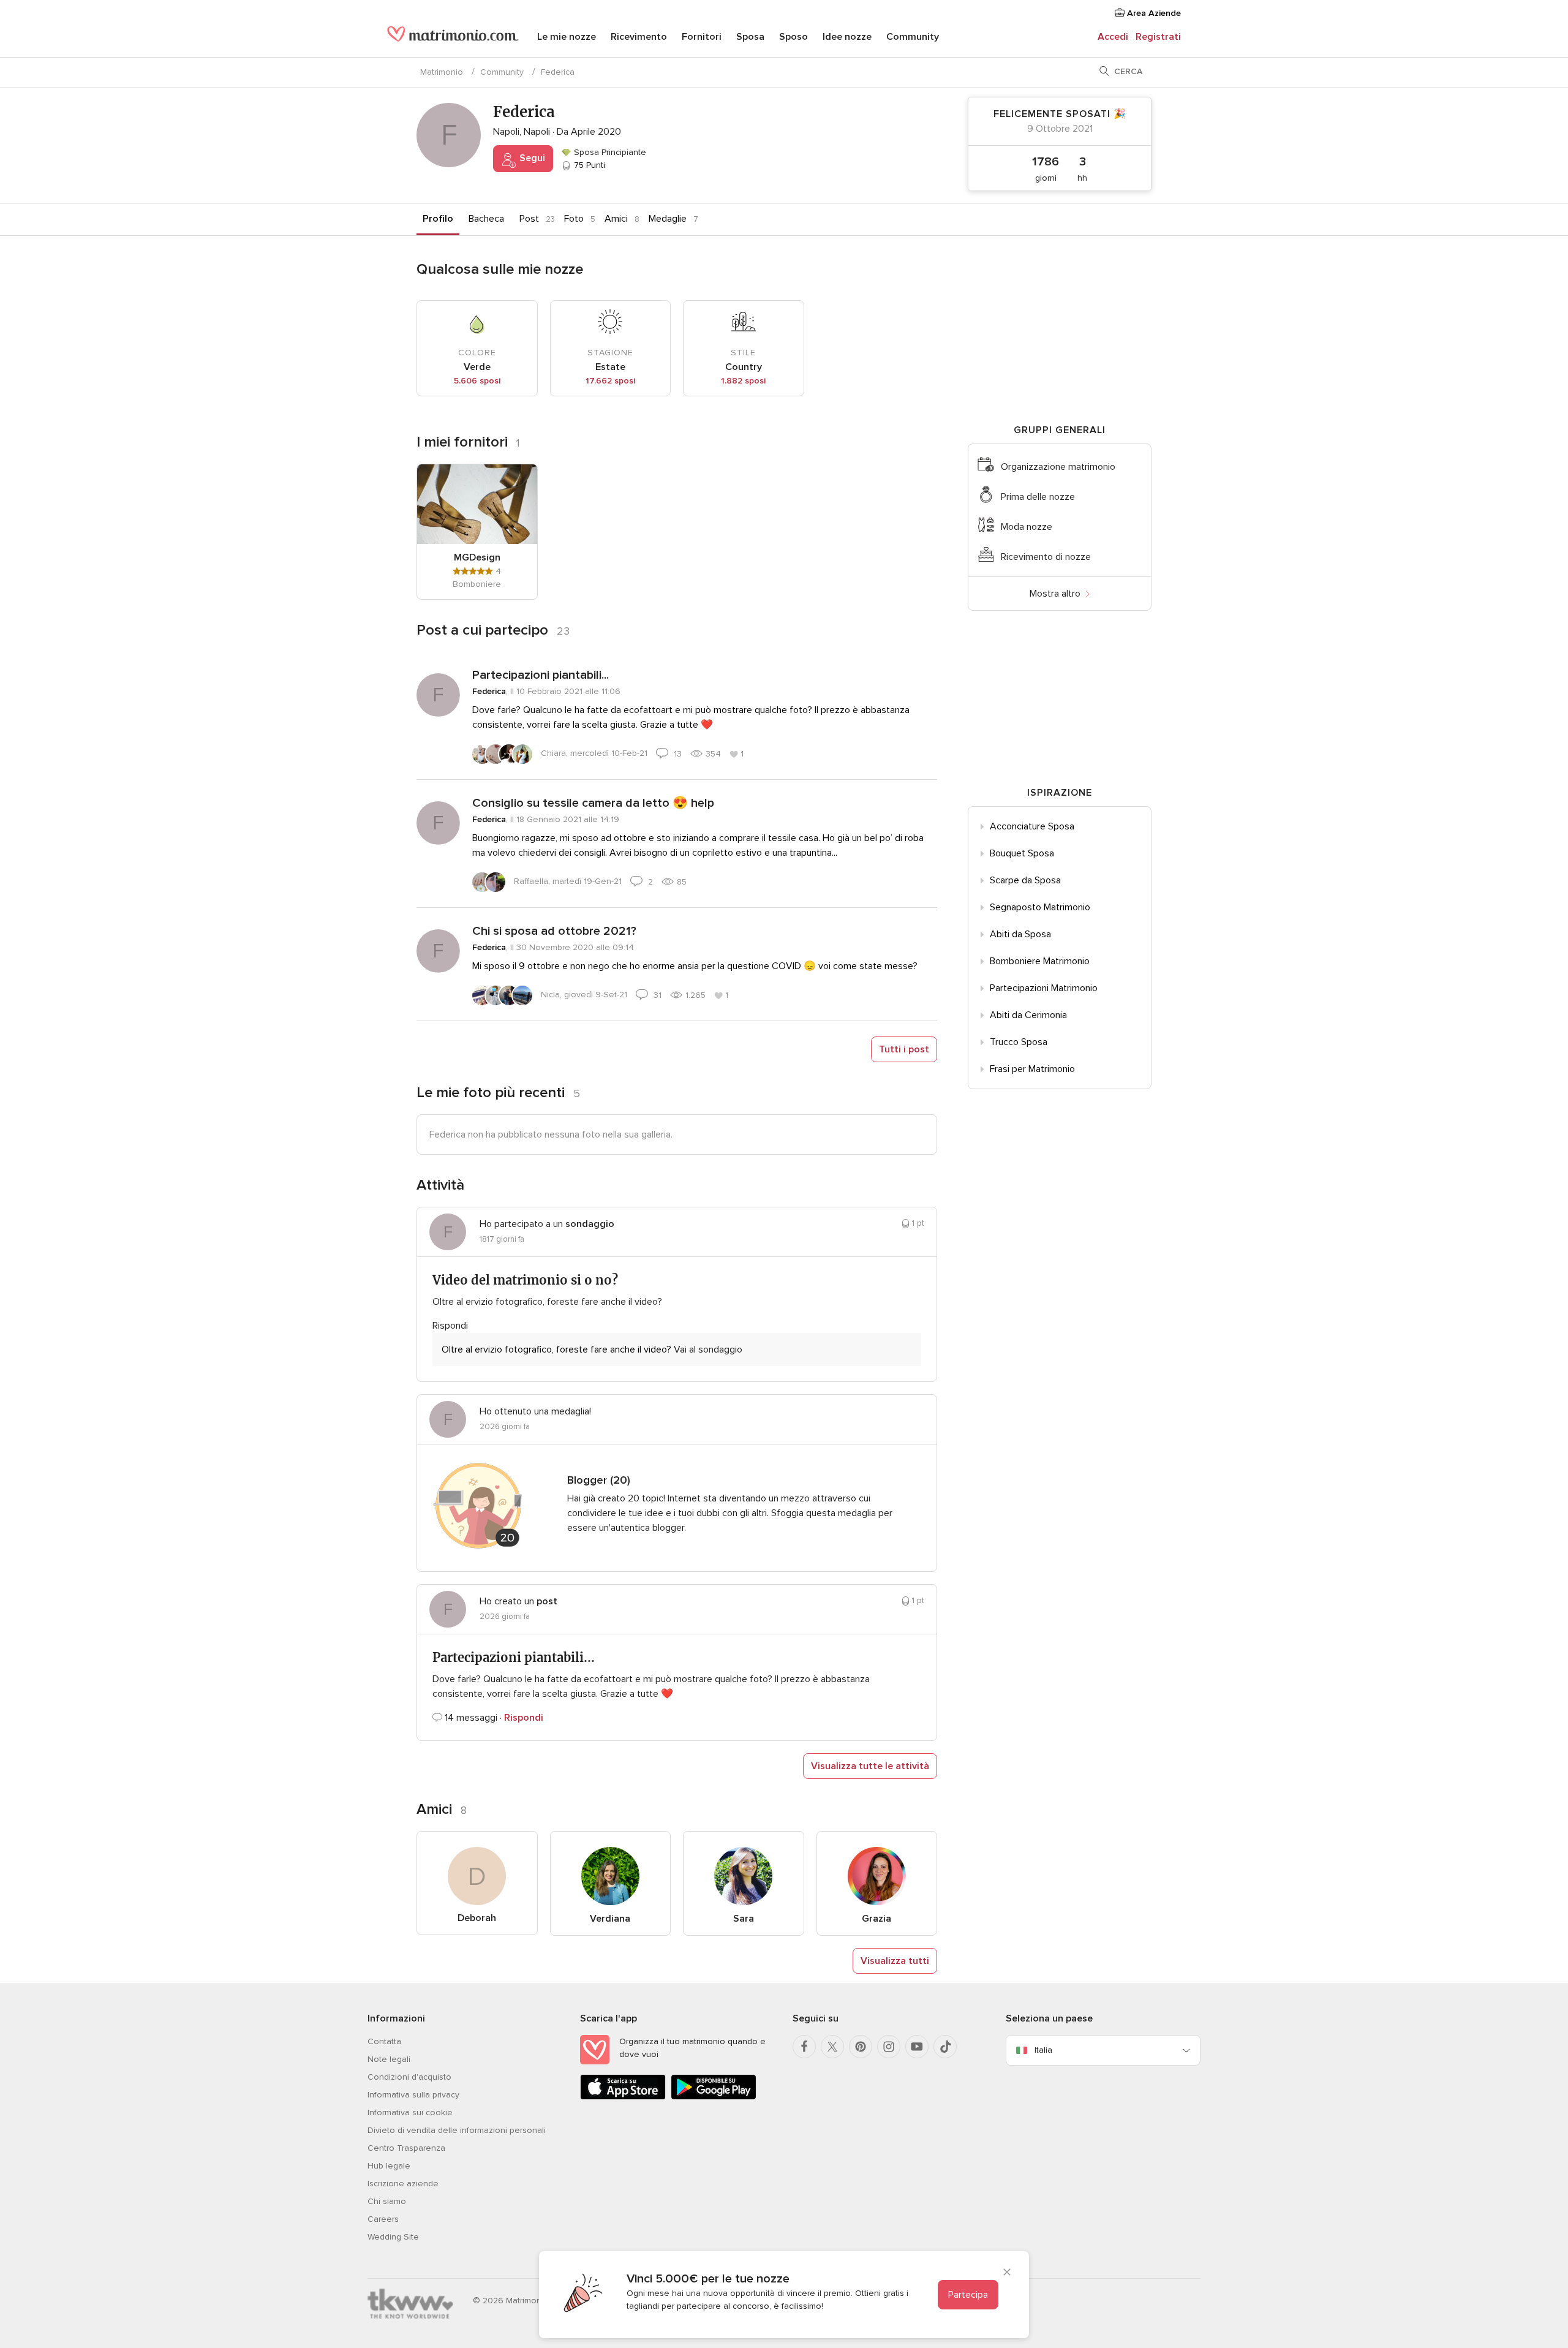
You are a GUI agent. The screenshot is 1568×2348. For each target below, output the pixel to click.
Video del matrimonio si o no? (525, 1280)
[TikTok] (945, 2047)
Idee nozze (847, 37)
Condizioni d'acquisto (409, 2077)
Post (529, 219)
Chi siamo (387, 2201)
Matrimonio (442, 72)
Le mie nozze (567, 37)
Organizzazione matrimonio (1058, 467)
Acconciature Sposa (1032, 826)
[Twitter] (832, 2047)
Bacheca (486, 219)
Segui (531, 158)
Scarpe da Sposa (1025, 880)
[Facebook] (804, 2047)
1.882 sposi (743, 381)
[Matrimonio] (453, 38)
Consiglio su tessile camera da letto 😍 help (593, 803)
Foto (574, 219)
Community (913, 37)
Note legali (389, 2059)
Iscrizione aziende (403, 2184)
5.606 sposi (477, 381)
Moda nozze (1027, 527)
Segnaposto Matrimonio (1040, 907)
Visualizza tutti (895, 1961)
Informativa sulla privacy (413, 2095)
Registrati (1158, 37)
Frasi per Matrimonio (1032, 1069)
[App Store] (623, 2097)
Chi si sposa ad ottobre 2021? (554, 931)
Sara (744, 1919)
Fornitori (702, 37)
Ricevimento (639, 37)
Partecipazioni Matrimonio (1044, 988)
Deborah (477, 1918)
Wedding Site (393, 2237)
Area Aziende (1153, 13)
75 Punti (588, 165)
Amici (616, 219)
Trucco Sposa (1019, 1042)
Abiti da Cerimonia (1028, 1015)
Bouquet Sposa (1022, 853)
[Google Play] (714, 2097)
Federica (489, 691)
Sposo (793, 37)
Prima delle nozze (1038, 497)
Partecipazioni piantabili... (541, 675)
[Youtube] (917, 2047)
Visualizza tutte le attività (870, 1766)
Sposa (750, 37)
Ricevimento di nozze (1046, 557)
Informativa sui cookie (410, 2112)
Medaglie (668, 219)
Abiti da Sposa (1020, 934)
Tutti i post (904, 1049)
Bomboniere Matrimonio (1040, 961)
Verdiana (610, 1919)
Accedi (1113, 37)
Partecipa (968, 2295)
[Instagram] (889, 2047)
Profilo (438, 219)
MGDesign (477, 557)
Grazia (876, 1919)
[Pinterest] (861, 2047)
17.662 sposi (610, 381)
